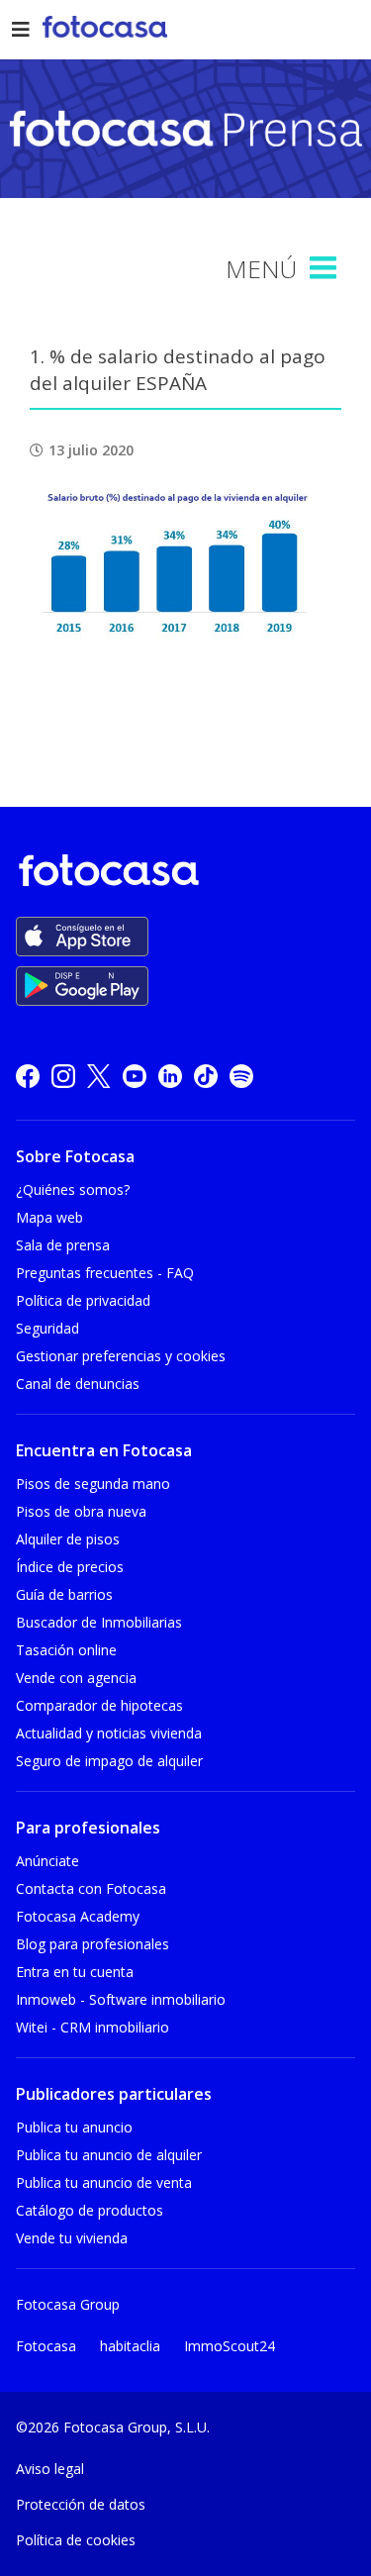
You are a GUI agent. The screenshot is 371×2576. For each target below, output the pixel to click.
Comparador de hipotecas (99, 1705)
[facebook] (28, 1076)
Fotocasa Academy (78, 1916)
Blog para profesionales (93, 1944)
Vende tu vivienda (72, 2238)
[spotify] (241, 1076)
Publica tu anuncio (74, 2127)
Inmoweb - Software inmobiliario (121, 1999)
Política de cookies (76, 2540)
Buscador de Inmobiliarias (99, 1622)
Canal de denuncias (78, 1384)
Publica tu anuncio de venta (104, 2182)
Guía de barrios (64, 1594)
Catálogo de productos (90, 2210)
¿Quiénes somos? (73, 1189)
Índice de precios (70, 1567)
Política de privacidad (83, 1300)
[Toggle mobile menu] (325, 268)
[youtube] (135, 1076)
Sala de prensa (63, 1245)
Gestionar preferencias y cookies (121, 1356)
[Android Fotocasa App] (82, 986)
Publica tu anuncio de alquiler (109, 2155)
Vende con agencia (76, 1678)
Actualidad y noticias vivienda (109, 1733)
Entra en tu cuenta (75, 1972)
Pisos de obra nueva (81, 1511)
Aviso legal (50, 2469)
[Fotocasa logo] (182, 874)
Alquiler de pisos (68, 1539)
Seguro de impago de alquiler (109, 1761)
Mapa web (49, 1217)
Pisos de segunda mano (93, 1484)
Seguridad (47, 1328)
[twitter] (99, 1076)
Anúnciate (47, 1861)
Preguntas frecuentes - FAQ (105, 1273)
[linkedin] (170, 1076)
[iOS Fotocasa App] (82, 937)
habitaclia (130, 2346)
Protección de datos (81, 2504)
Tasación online (66, 1650)
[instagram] (63, 1076)
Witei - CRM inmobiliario (93, 2027)
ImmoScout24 (230, 2346)
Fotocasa (46, 2346)
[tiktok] (206, 1076)
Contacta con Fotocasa (91, 1888)
